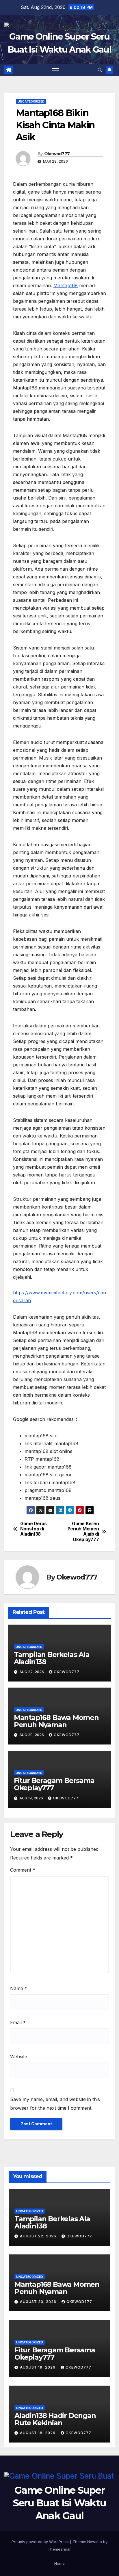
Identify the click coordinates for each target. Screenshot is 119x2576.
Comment (23, 1870)
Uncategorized (31, 101)
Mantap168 (66, 285)
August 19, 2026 (38, 2367)
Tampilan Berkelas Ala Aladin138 (52, 1658)
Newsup (95, 2542)
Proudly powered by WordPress (41, 2542)
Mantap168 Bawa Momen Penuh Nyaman (56, 1721)
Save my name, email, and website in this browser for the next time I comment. (55, 2104)
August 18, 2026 (38, 2433)
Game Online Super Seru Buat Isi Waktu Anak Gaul (60, 2503)
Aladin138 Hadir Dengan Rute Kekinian (55, 2419)
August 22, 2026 (39, 2236)
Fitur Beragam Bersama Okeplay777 (54, 1784)
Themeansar (59, 2549)
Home (59, 2563)
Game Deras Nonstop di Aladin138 (34, 1529)
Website (19, 2057)
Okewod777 (57, 154)
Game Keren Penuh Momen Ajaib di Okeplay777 (83, 1532)
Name (19, 1988)
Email (18, 2022)
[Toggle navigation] (55, 70)
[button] (100, 70)
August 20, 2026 (39, 2302)
